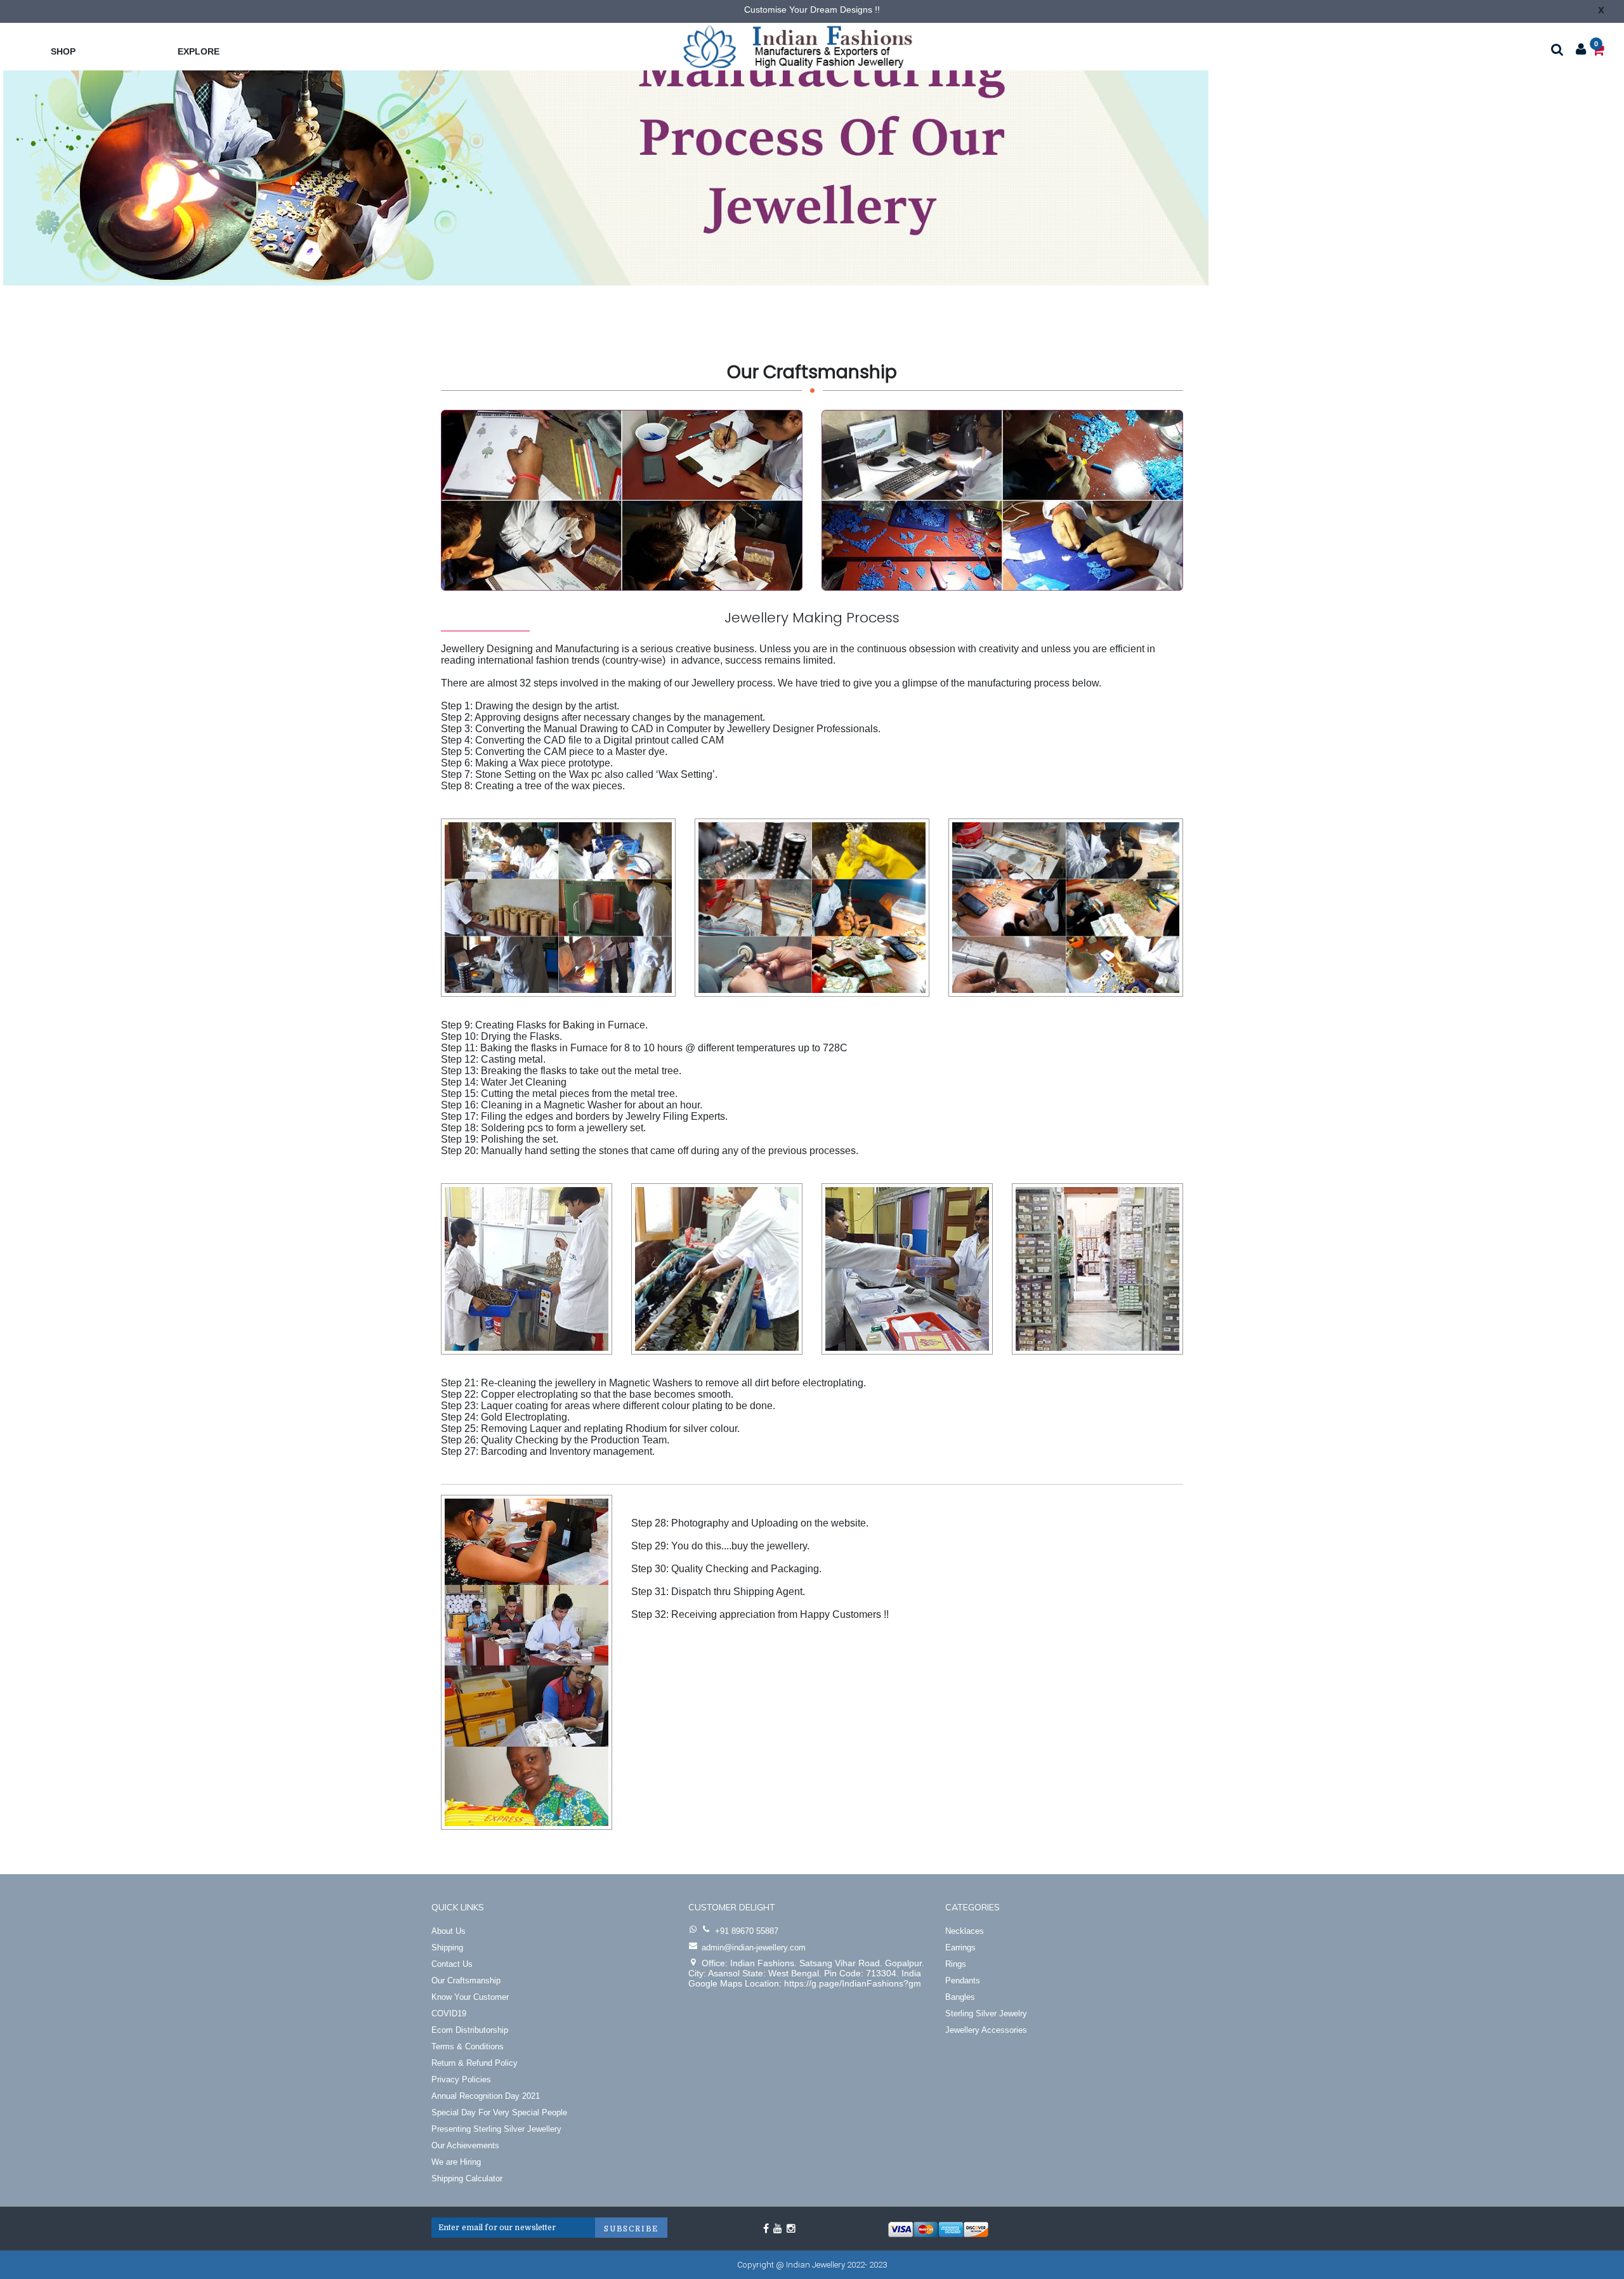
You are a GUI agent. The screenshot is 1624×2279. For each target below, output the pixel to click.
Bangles (960, 1997)
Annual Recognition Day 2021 (486, 2096)
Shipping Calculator (467, 2178)
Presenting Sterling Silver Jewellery (496, 2129)
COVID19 (449, 2013)
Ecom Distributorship (470, 2030)
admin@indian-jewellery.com (754, 1947)
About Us (449, 1931)
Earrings (960, 1947)
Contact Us (452, 1964)
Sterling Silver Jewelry (986, 2013)
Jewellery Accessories (986, 2030)
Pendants (963, 1980)
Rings (956, 1964)
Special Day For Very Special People (499, 2112)
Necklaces (965, 1931)
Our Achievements (465, 2145)
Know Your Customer (470, 1997)
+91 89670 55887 (747, 1931)
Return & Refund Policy (475, 2063)
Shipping (447, 1947)
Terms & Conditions (468, 2046)
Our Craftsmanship (466, 1980)
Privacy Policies (461, 2079)
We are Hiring (456, 2162)
